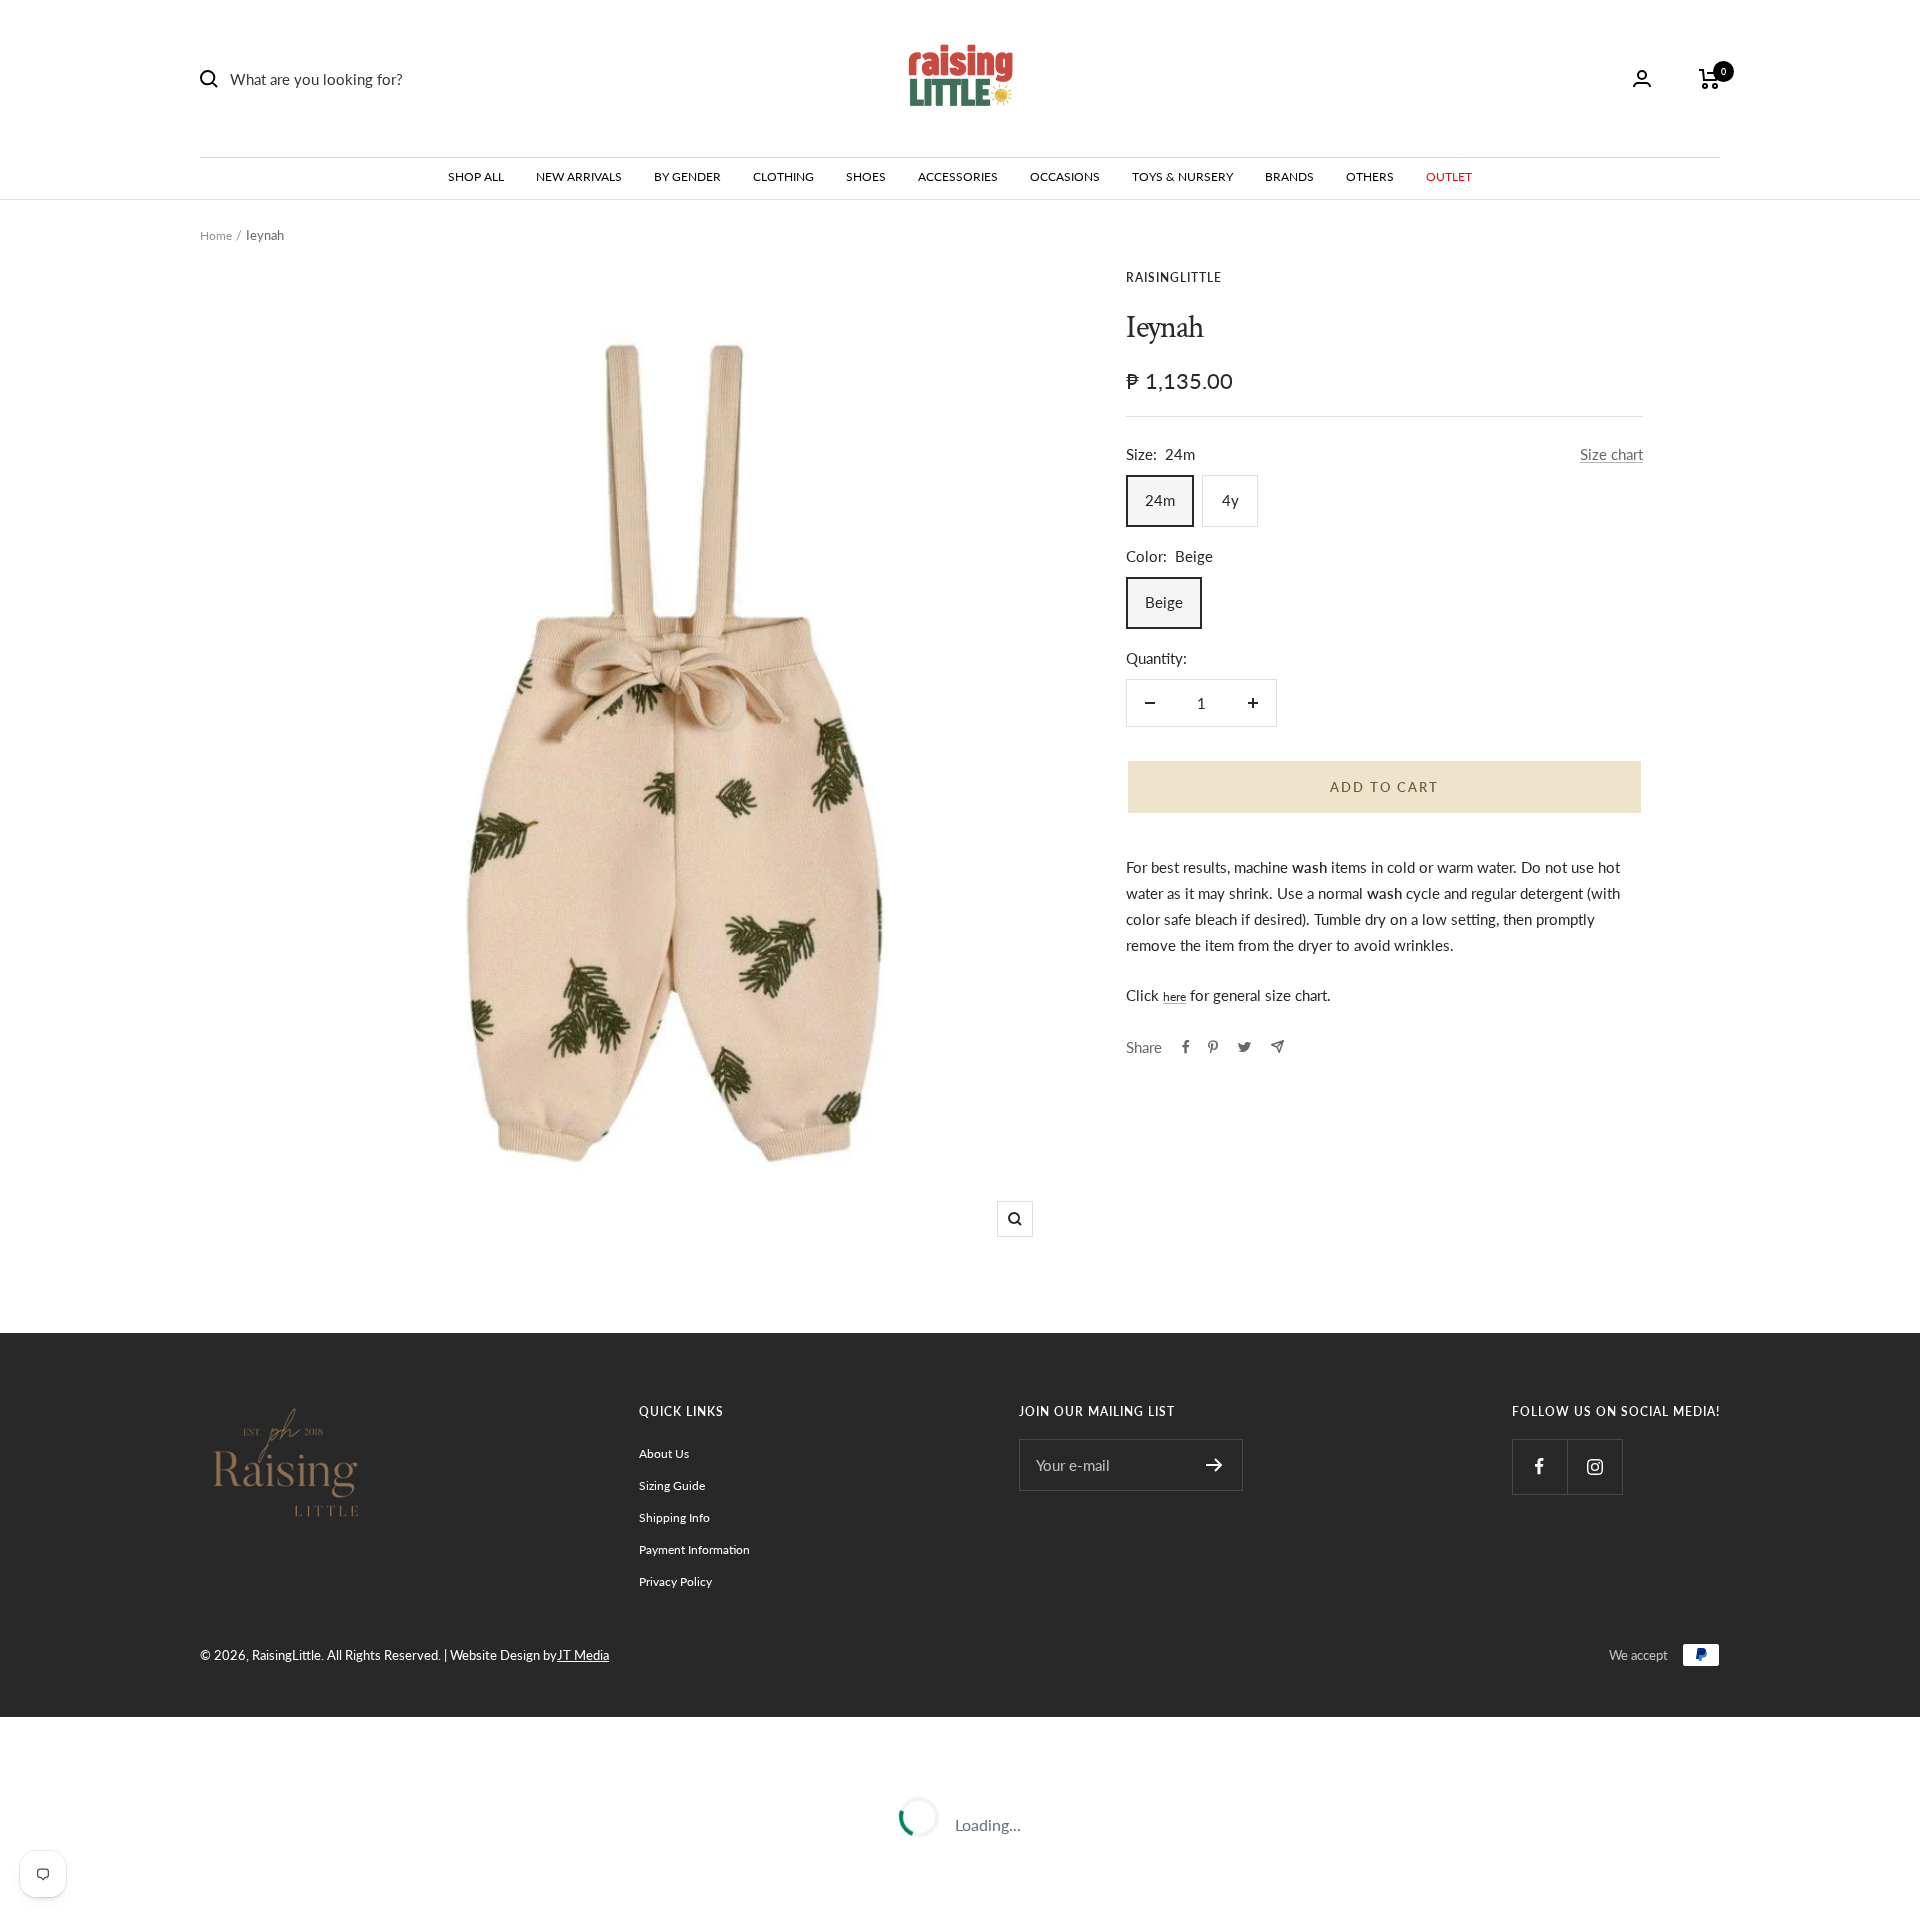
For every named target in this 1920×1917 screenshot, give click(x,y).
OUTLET (1449, 176)
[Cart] (1709, 79)
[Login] (1642, 78)
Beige (1164, 602)
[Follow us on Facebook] (1539, 1466)
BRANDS (1289, 176)
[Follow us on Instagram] (1594, 1466)
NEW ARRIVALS (579, 176)
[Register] (1214, 1465)
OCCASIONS (1065, 176)
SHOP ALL (476, 176)
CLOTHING (783, 176)
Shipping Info (674, 1517)
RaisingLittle (1174, 277)
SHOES (866, 176)
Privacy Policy (675, 1581)
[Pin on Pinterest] (1213, 1047)
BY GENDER (687, 176)
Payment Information (694, 1549)
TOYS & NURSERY (1182, 176)
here (1174, 996)
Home (216, 235)
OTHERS (1370, 176)
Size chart (1611, 454)
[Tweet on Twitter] (1244, 1047)
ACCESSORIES (958, 176)
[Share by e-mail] (1277, 1046)
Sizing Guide (672, 1485)
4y (1230, 500)
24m (1160, 500)
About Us (664, 1453)
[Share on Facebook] (1186, 1047)
